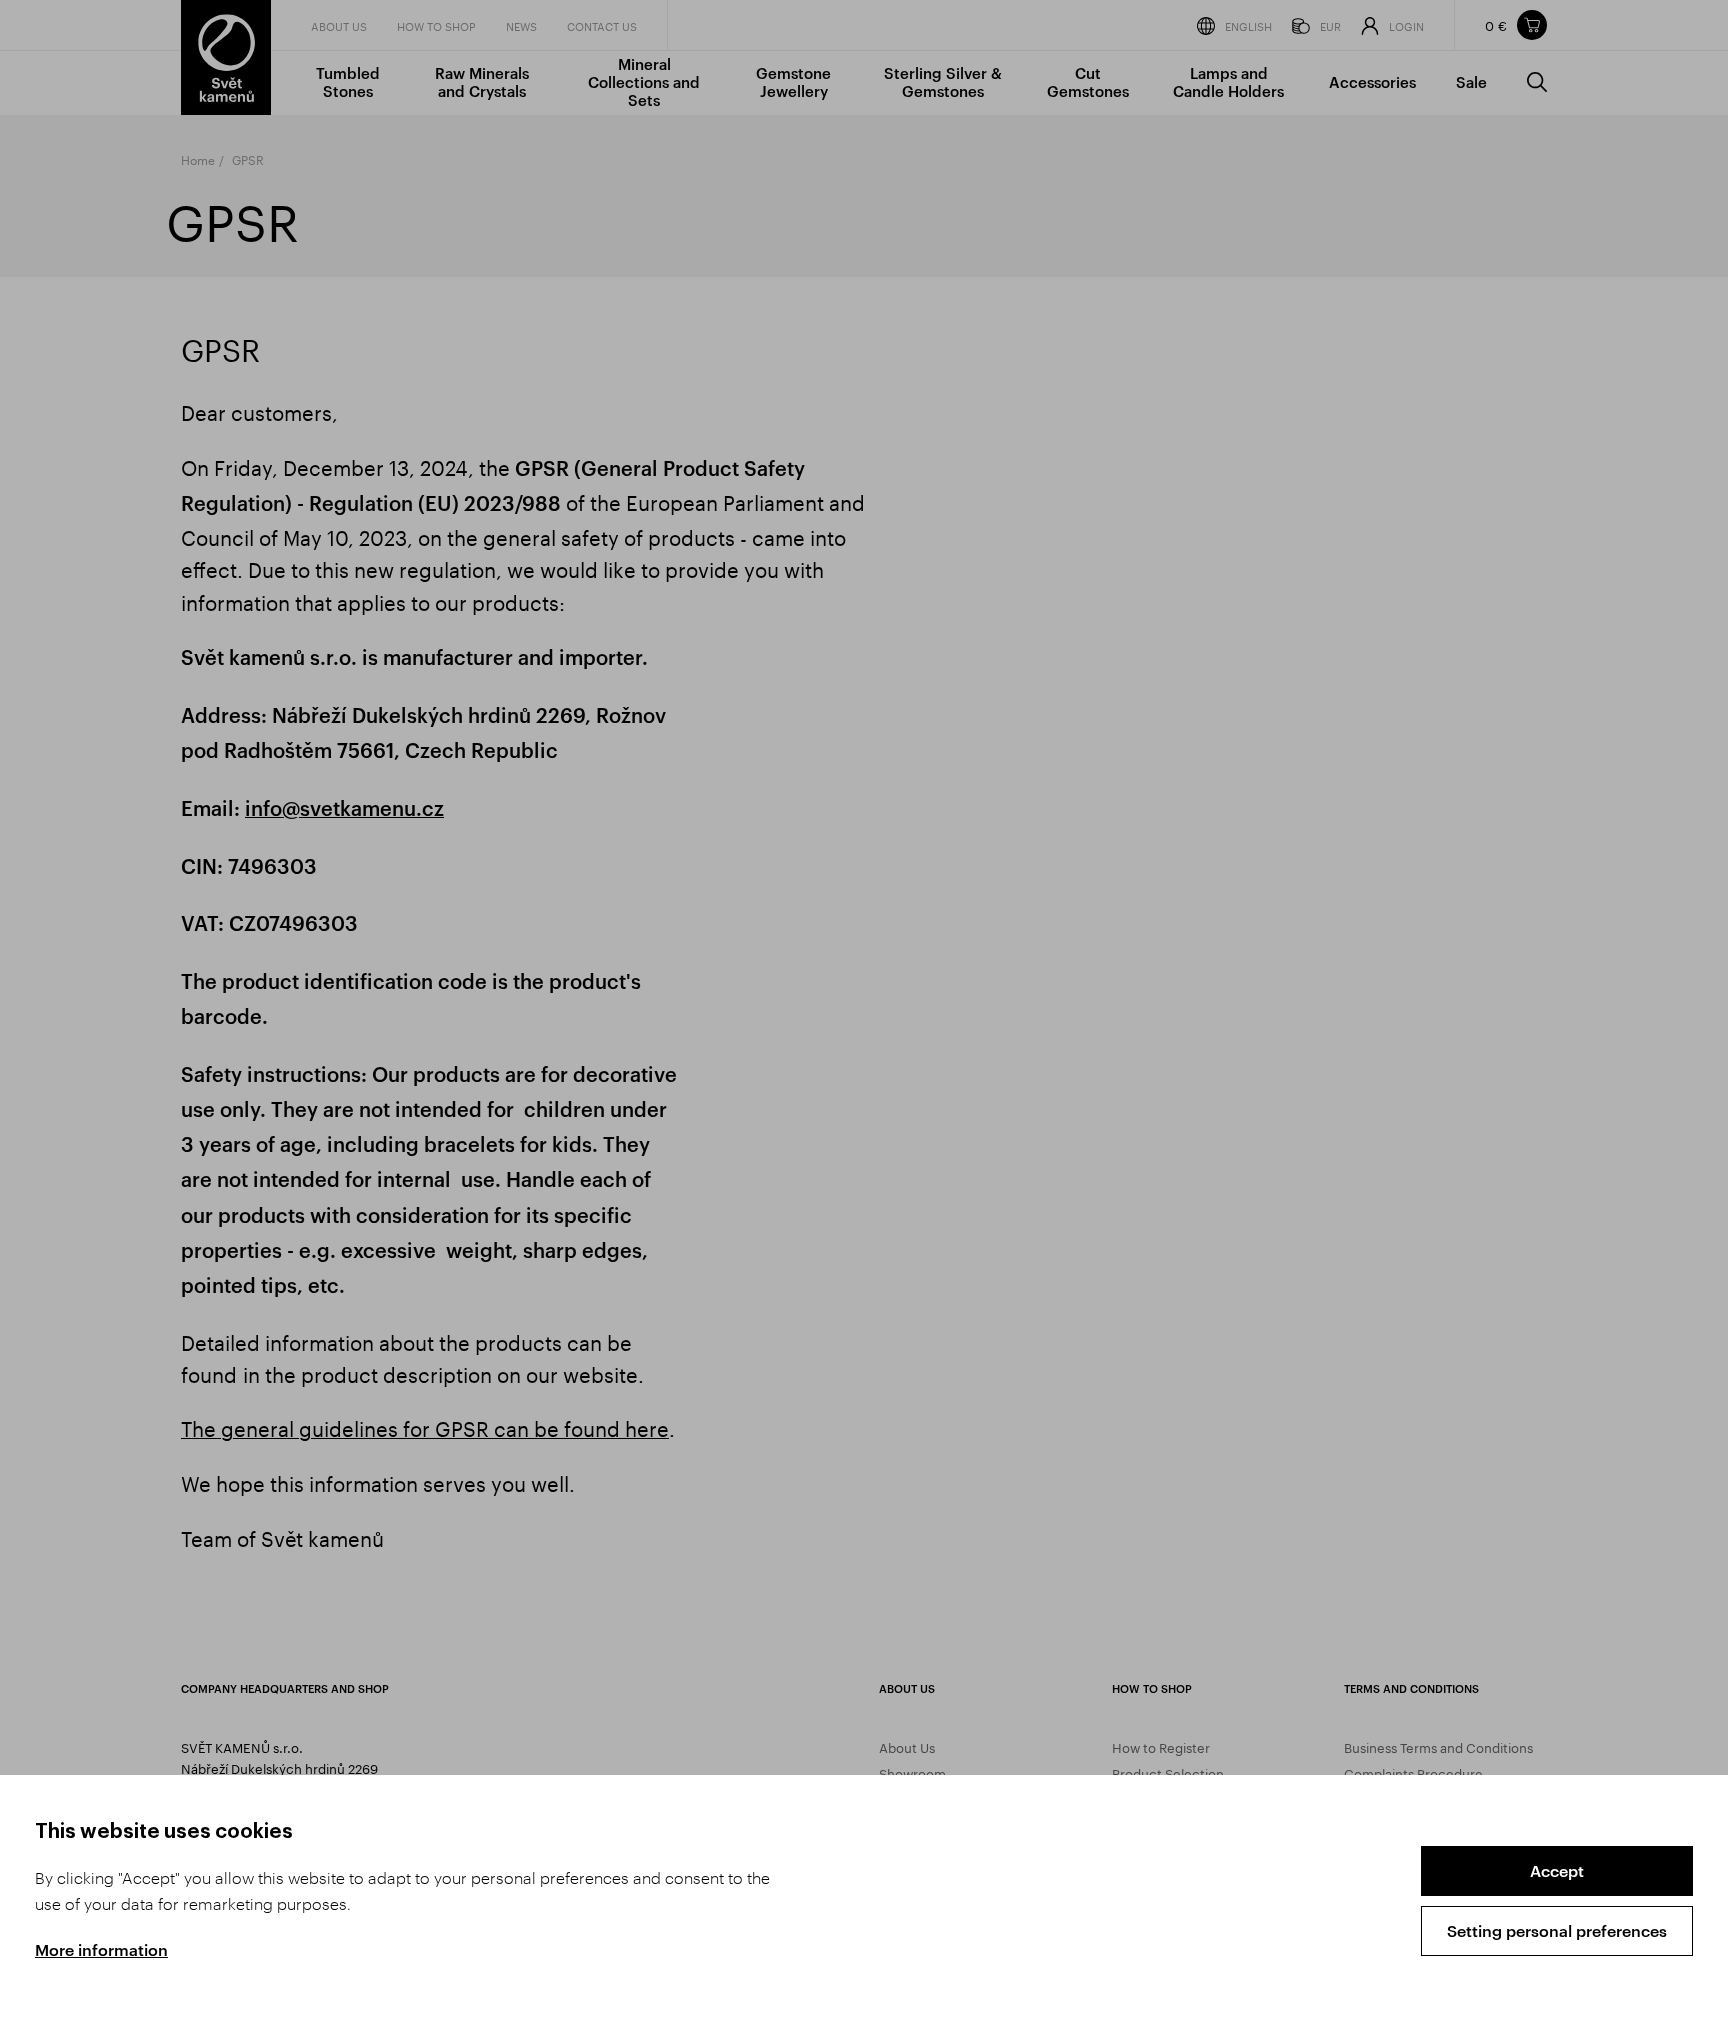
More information (101, 1949)
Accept (1557, 1870)
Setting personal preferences (1557, 1930)
